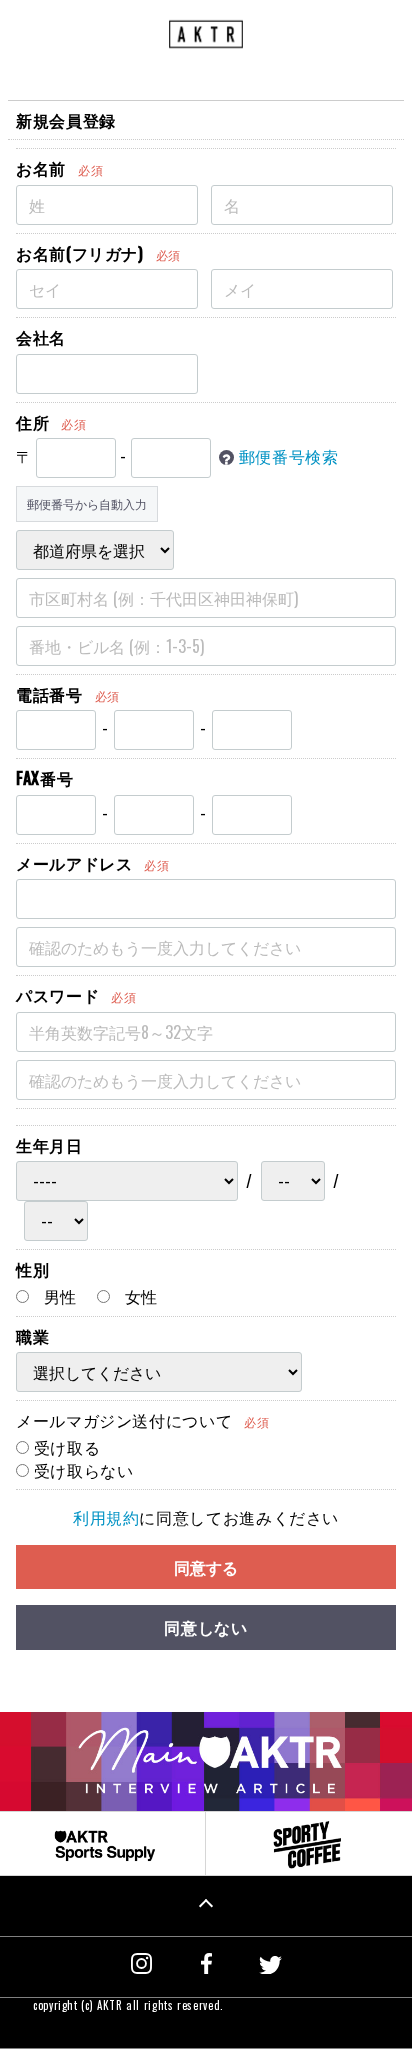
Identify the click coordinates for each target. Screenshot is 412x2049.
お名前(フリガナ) (80, 253)
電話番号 (49, 694)
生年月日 (49, 1145)
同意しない (205, 1627)
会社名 (41, 337)
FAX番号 (44, 778)
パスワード (57, 995)
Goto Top (206, 1906)
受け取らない (81, 1470)
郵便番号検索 (289, 456)
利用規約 (106, 1517)
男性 (58, 1296)
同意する (206, 1567)
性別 (32, 1269)
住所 (32, 422)
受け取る (64, 1447)
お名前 (41, 168)
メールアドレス (74, 863)
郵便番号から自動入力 (87, 503)
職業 (32, 1336)
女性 (139, 1296)
